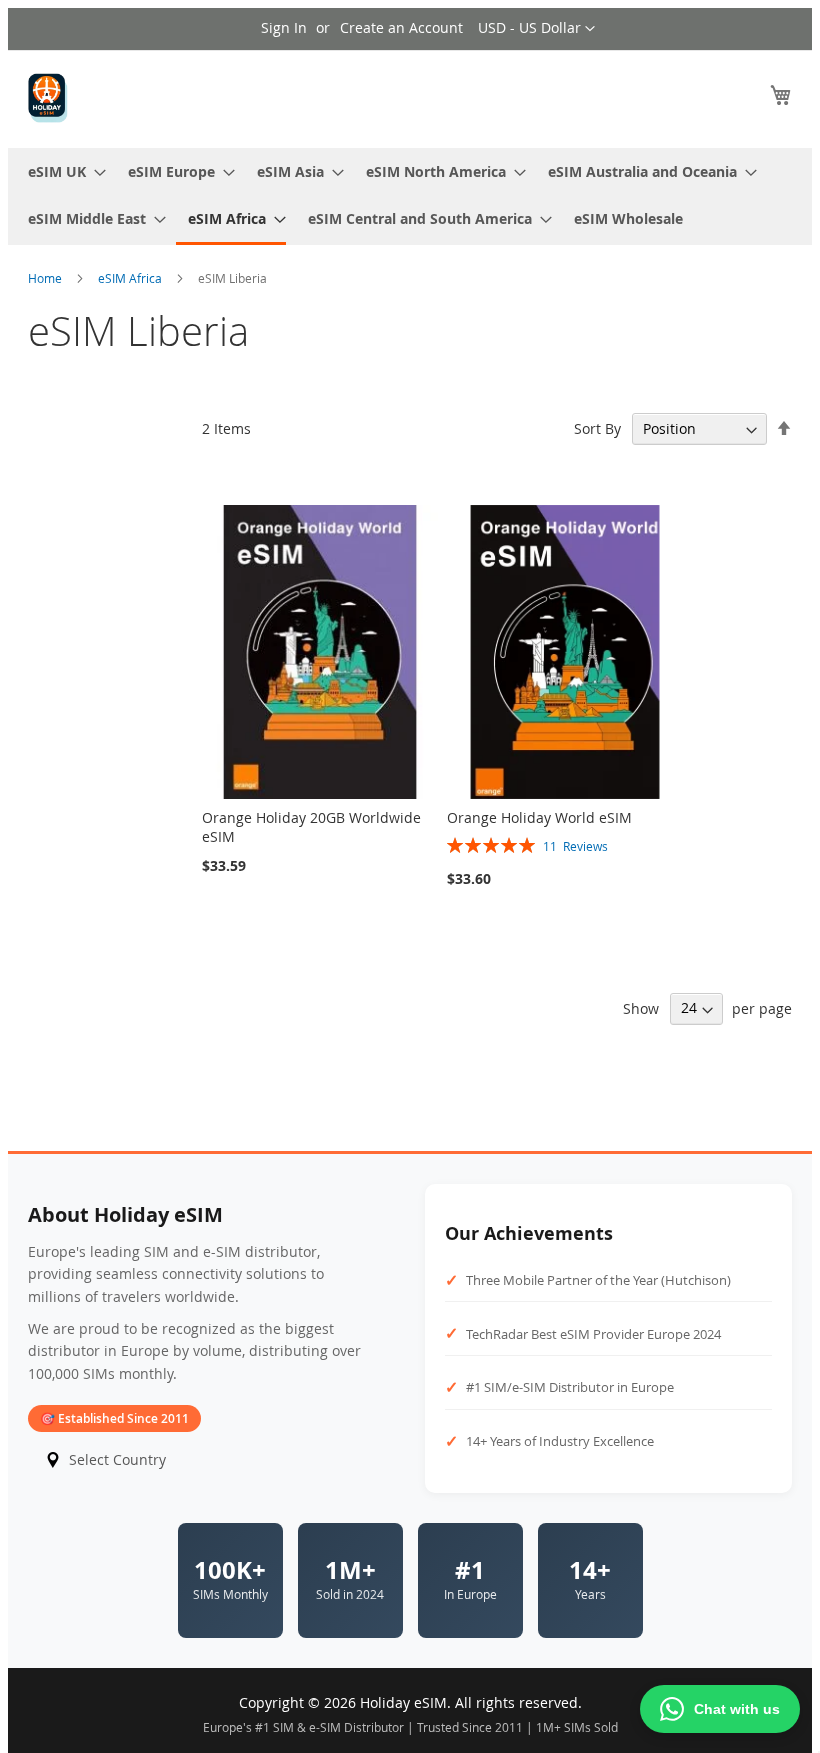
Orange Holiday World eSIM (539, 817)
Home (46, 278)
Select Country (117, 1459)
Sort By (597, 428)
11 (575, 846)
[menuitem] (61, 171)
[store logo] (48, 98)
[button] (536, 29)
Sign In (284, 27)
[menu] (410, 196)
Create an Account (401, 27)
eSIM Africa (131, 278)
